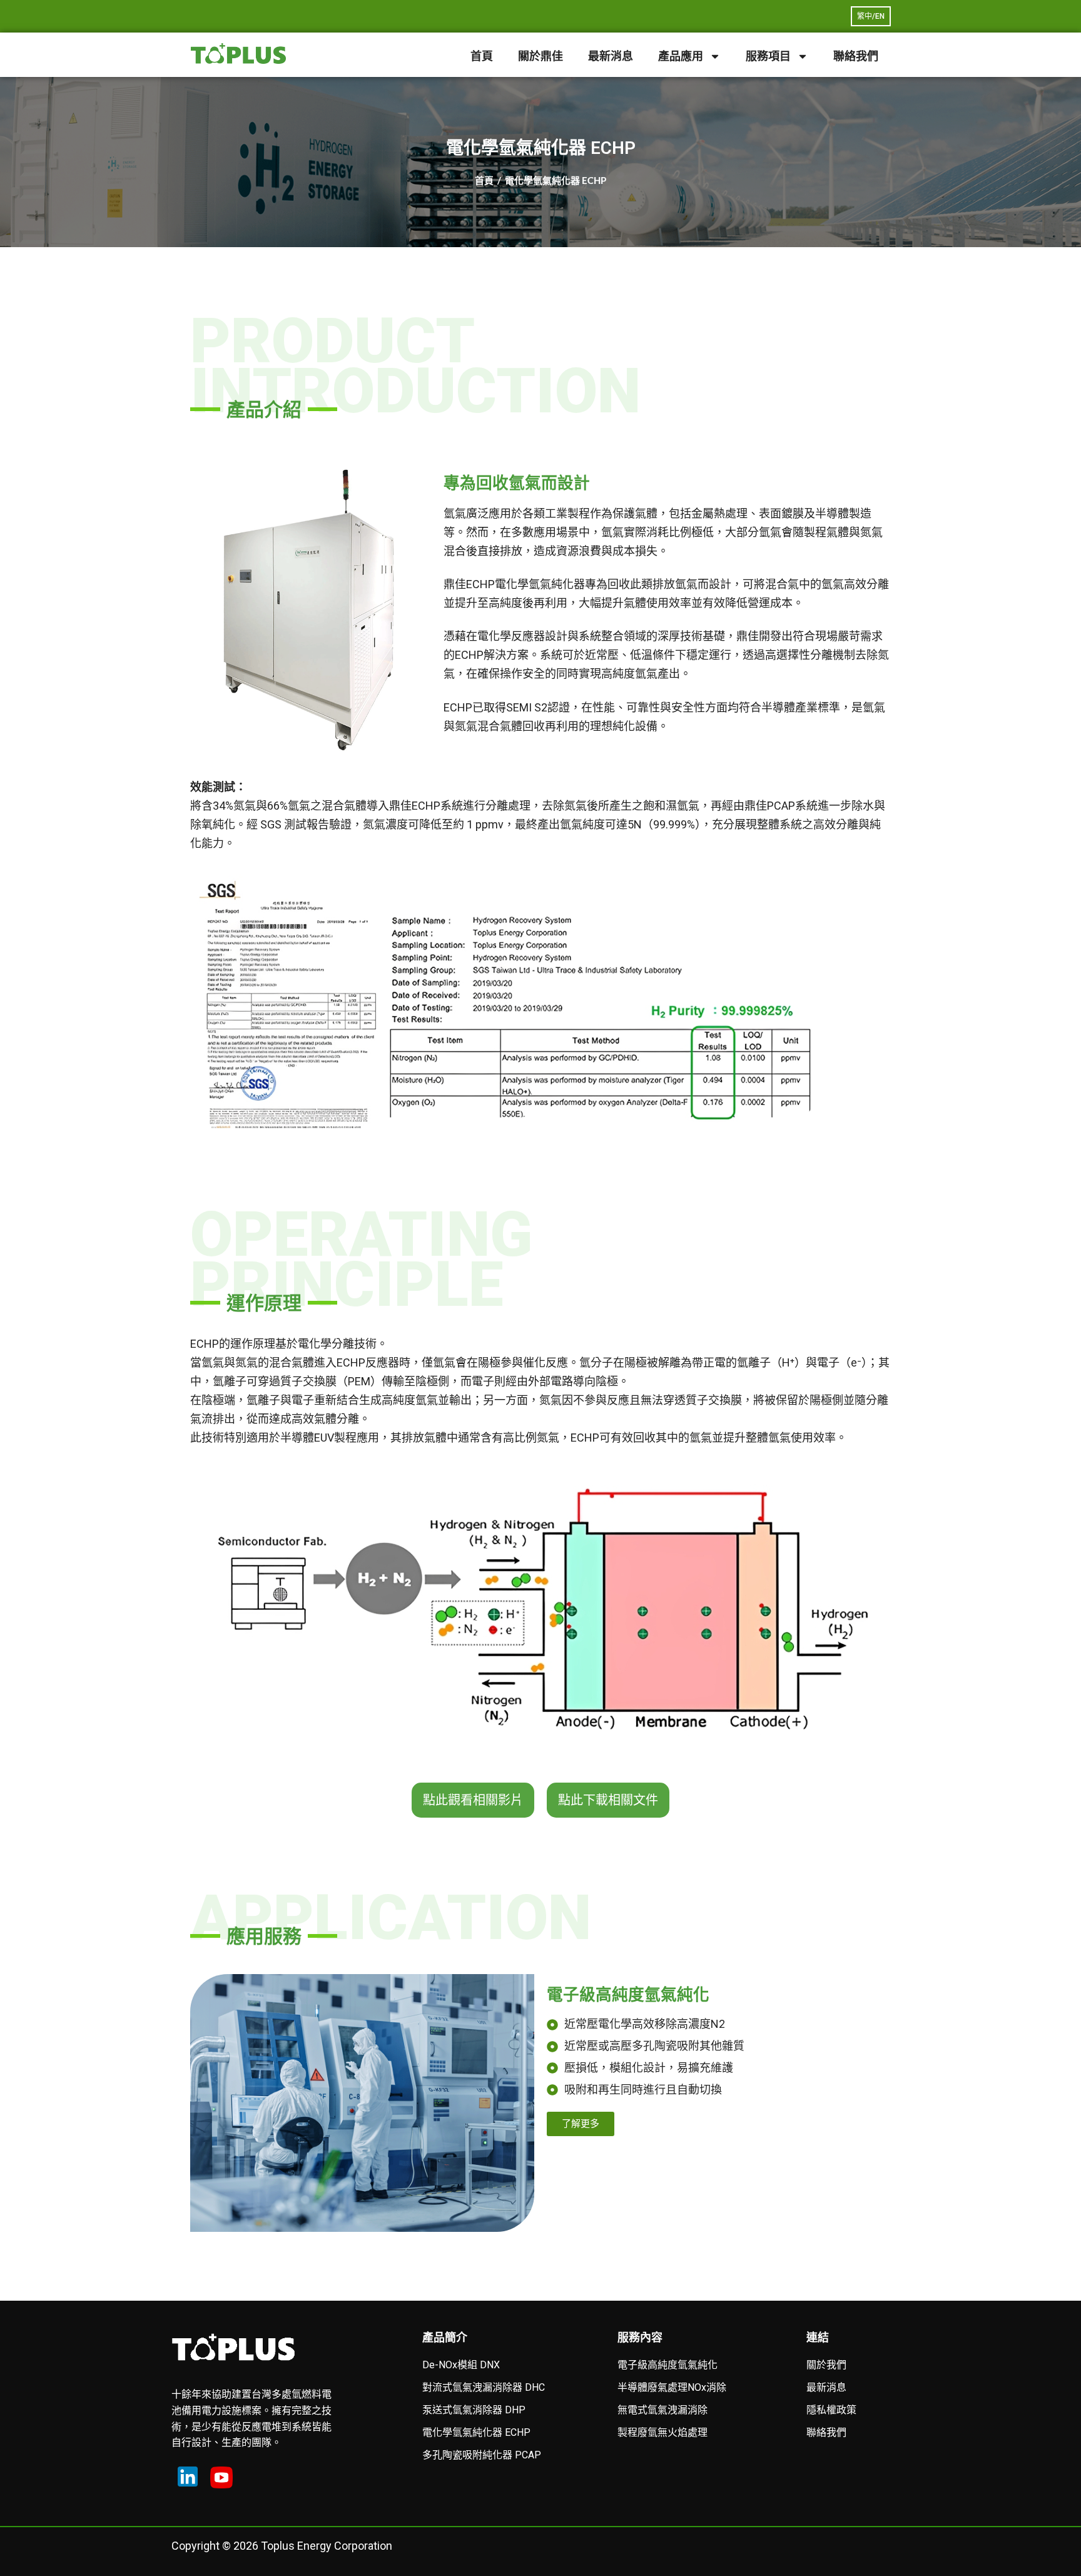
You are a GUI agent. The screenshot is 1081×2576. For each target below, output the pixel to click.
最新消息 (611, 56)
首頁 (482, 56)
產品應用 (681, 56)
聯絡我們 (856, 56)
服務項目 (768, 56)
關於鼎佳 (540, 56)
